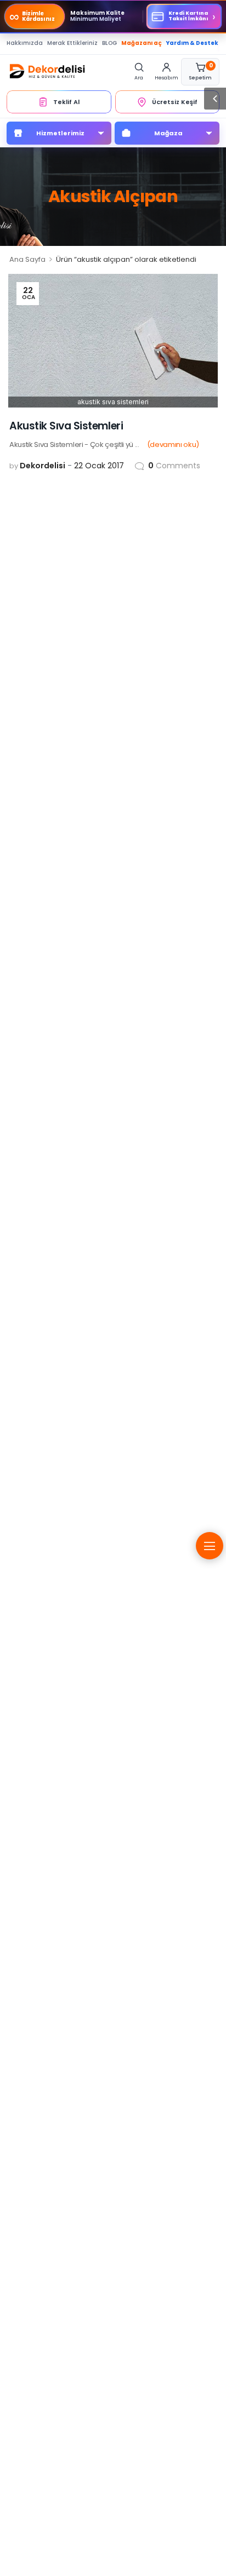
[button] (215, 99)
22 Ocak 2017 (99, 466)
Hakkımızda (25, 43)
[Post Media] (113, 341)
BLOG (109, 43)
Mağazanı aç (142, 43)
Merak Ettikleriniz (72, 43)
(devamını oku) (173, 444)
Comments (174, 466)
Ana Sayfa (27, 259)
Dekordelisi (43, 466)
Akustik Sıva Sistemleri (66, 426)
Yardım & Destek (192, 43)
